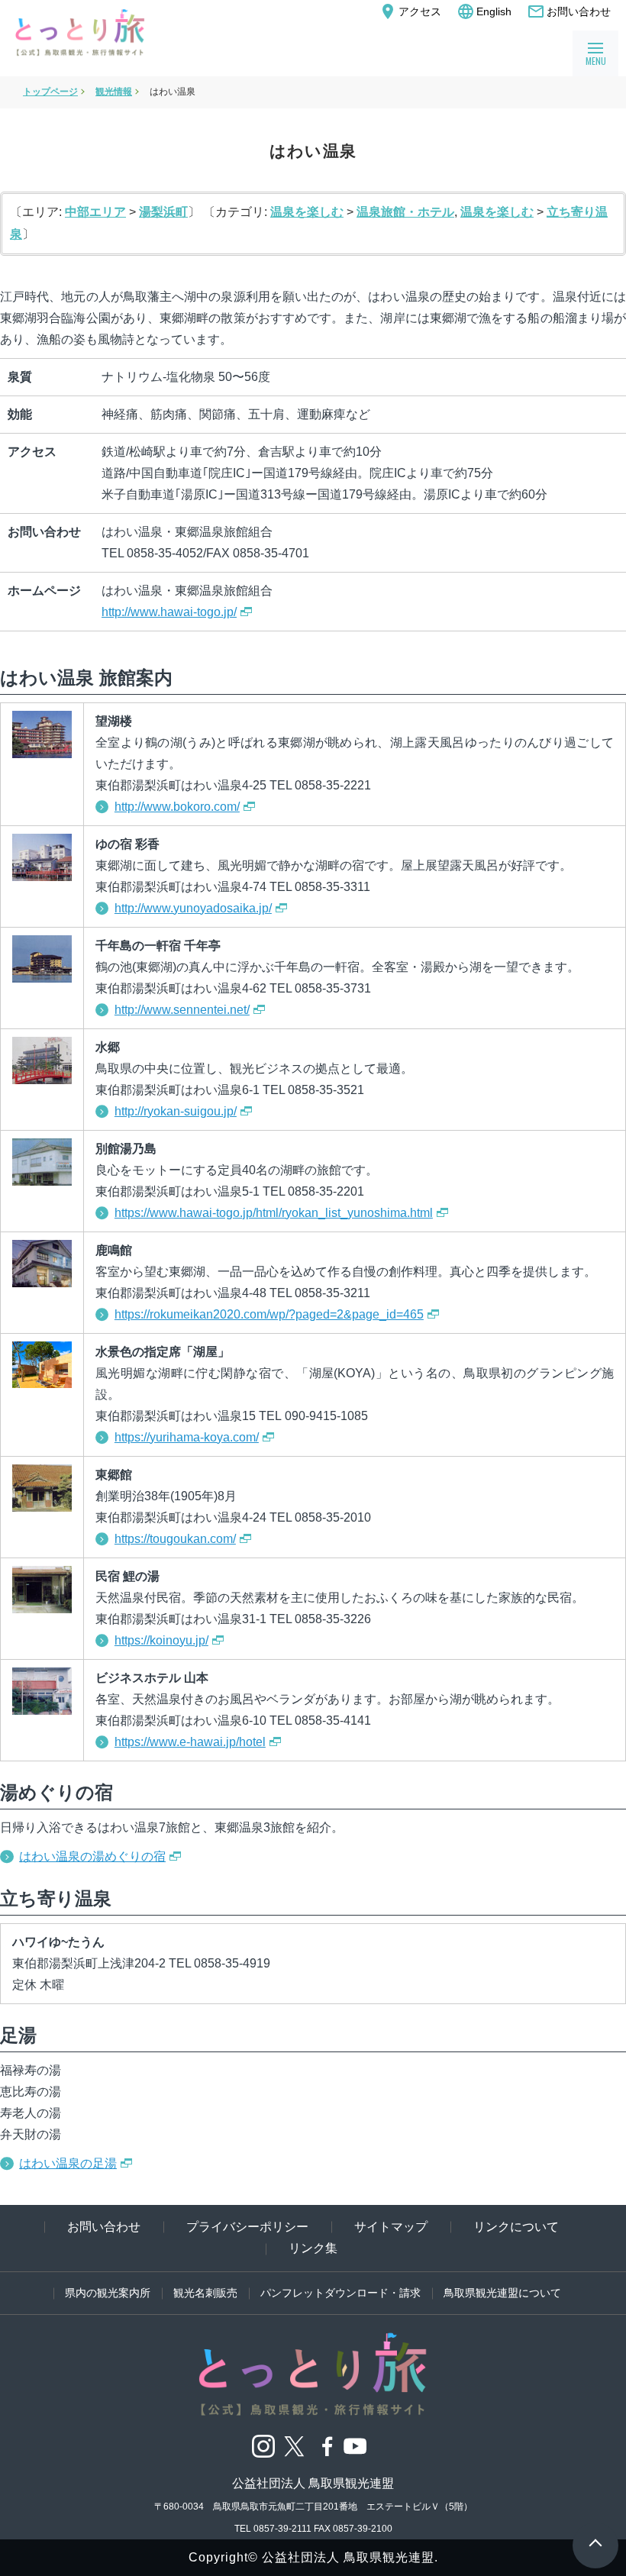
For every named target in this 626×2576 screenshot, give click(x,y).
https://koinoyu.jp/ (161, 1640)
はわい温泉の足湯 (68, 2163)
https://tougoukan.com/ (175, 1539)
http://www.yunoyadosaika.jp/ (193, 908)
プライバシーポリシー (247, 2227)
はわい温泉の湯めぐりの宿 (92, 1856)
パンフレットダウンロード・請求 (340, 2293)
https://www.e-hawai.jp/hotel (190, 1742)
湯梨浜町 (163, 212)
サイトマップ (391, 2227)
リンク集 (313, 2248)
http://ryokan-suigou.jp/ (176, 1111)
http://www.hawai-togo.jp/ (169, 612)
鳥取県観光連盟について (502, 2293)
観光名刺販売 (205, 2293)
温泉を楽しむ (307, 212)
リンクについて (516, 2227)
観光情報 (114, 92)
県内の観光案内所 (108, 2293)
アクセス (410, 11)
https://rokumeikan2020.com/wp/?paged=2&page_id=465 (269, 1314)
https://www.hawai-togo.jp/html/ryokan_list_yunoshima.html (274, 1213)
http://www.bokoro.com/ (177, 807)
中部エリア (95, 212)
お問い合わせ (569, 11)
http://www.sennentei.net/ (182, 1010)
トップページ (50, 92)
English (484, 11)
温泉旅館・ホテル (405, 212)
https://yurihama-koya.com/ (187, 1437)
